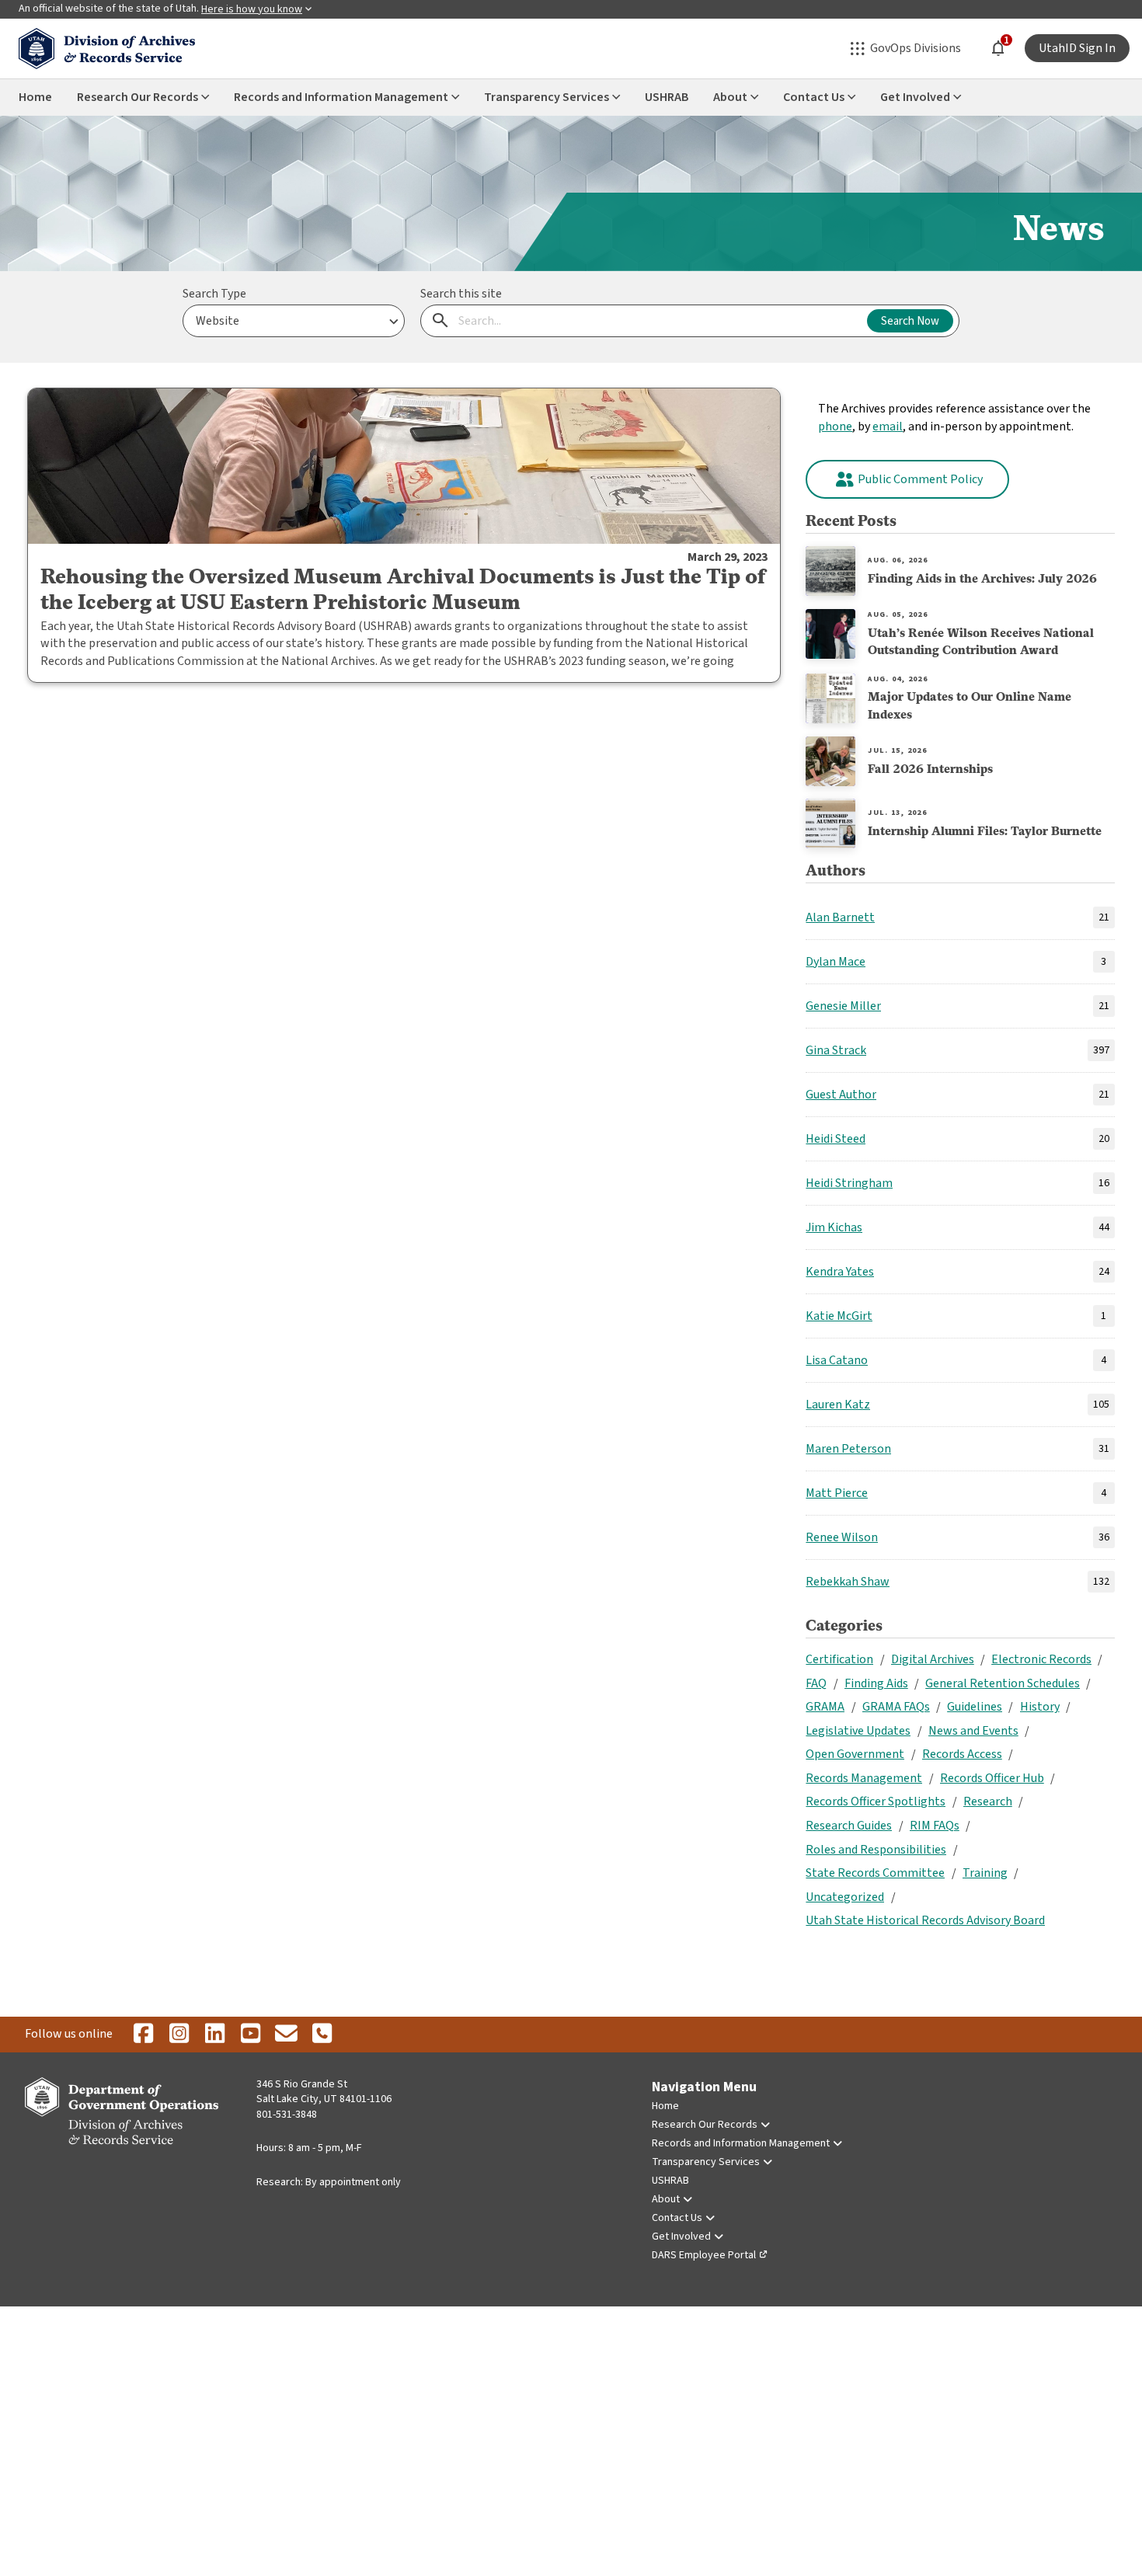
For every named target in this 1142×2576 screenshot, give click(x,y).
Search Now (910, 321)
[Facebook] (143, 2035)
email (888, 426)
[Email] (286, 2035)
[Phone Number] (322, 2035)
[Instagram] (179, 2035)
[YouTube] (250, 2035)
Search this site (461, 294)
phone (835, 426)
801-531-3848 (287, 2115)
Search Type (214, 294)
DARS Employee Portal (704, 2255)
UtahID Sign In (1077, 48)
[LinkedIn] (214, 2035)
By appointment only (353, 2182)
